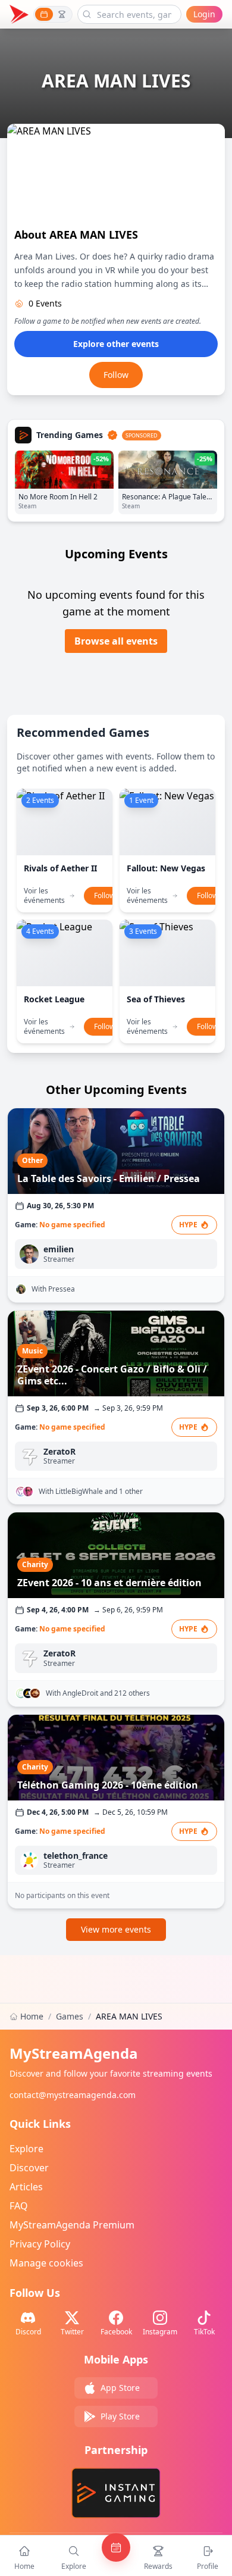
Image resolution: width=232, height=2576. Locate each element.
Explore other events (116, 344)
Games (70, 2016)
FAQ (19, 2206)
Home (32, 2016)
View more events (116, 1929)
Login (204, 14)
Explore (26, 2149)
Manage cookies (46, 2263)
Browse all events (116, 641)
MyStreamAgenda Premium (72, 2225)
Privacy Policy (40, 2244)
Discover (29, 2168)
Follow (116, 375)
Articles (26, 2187)
